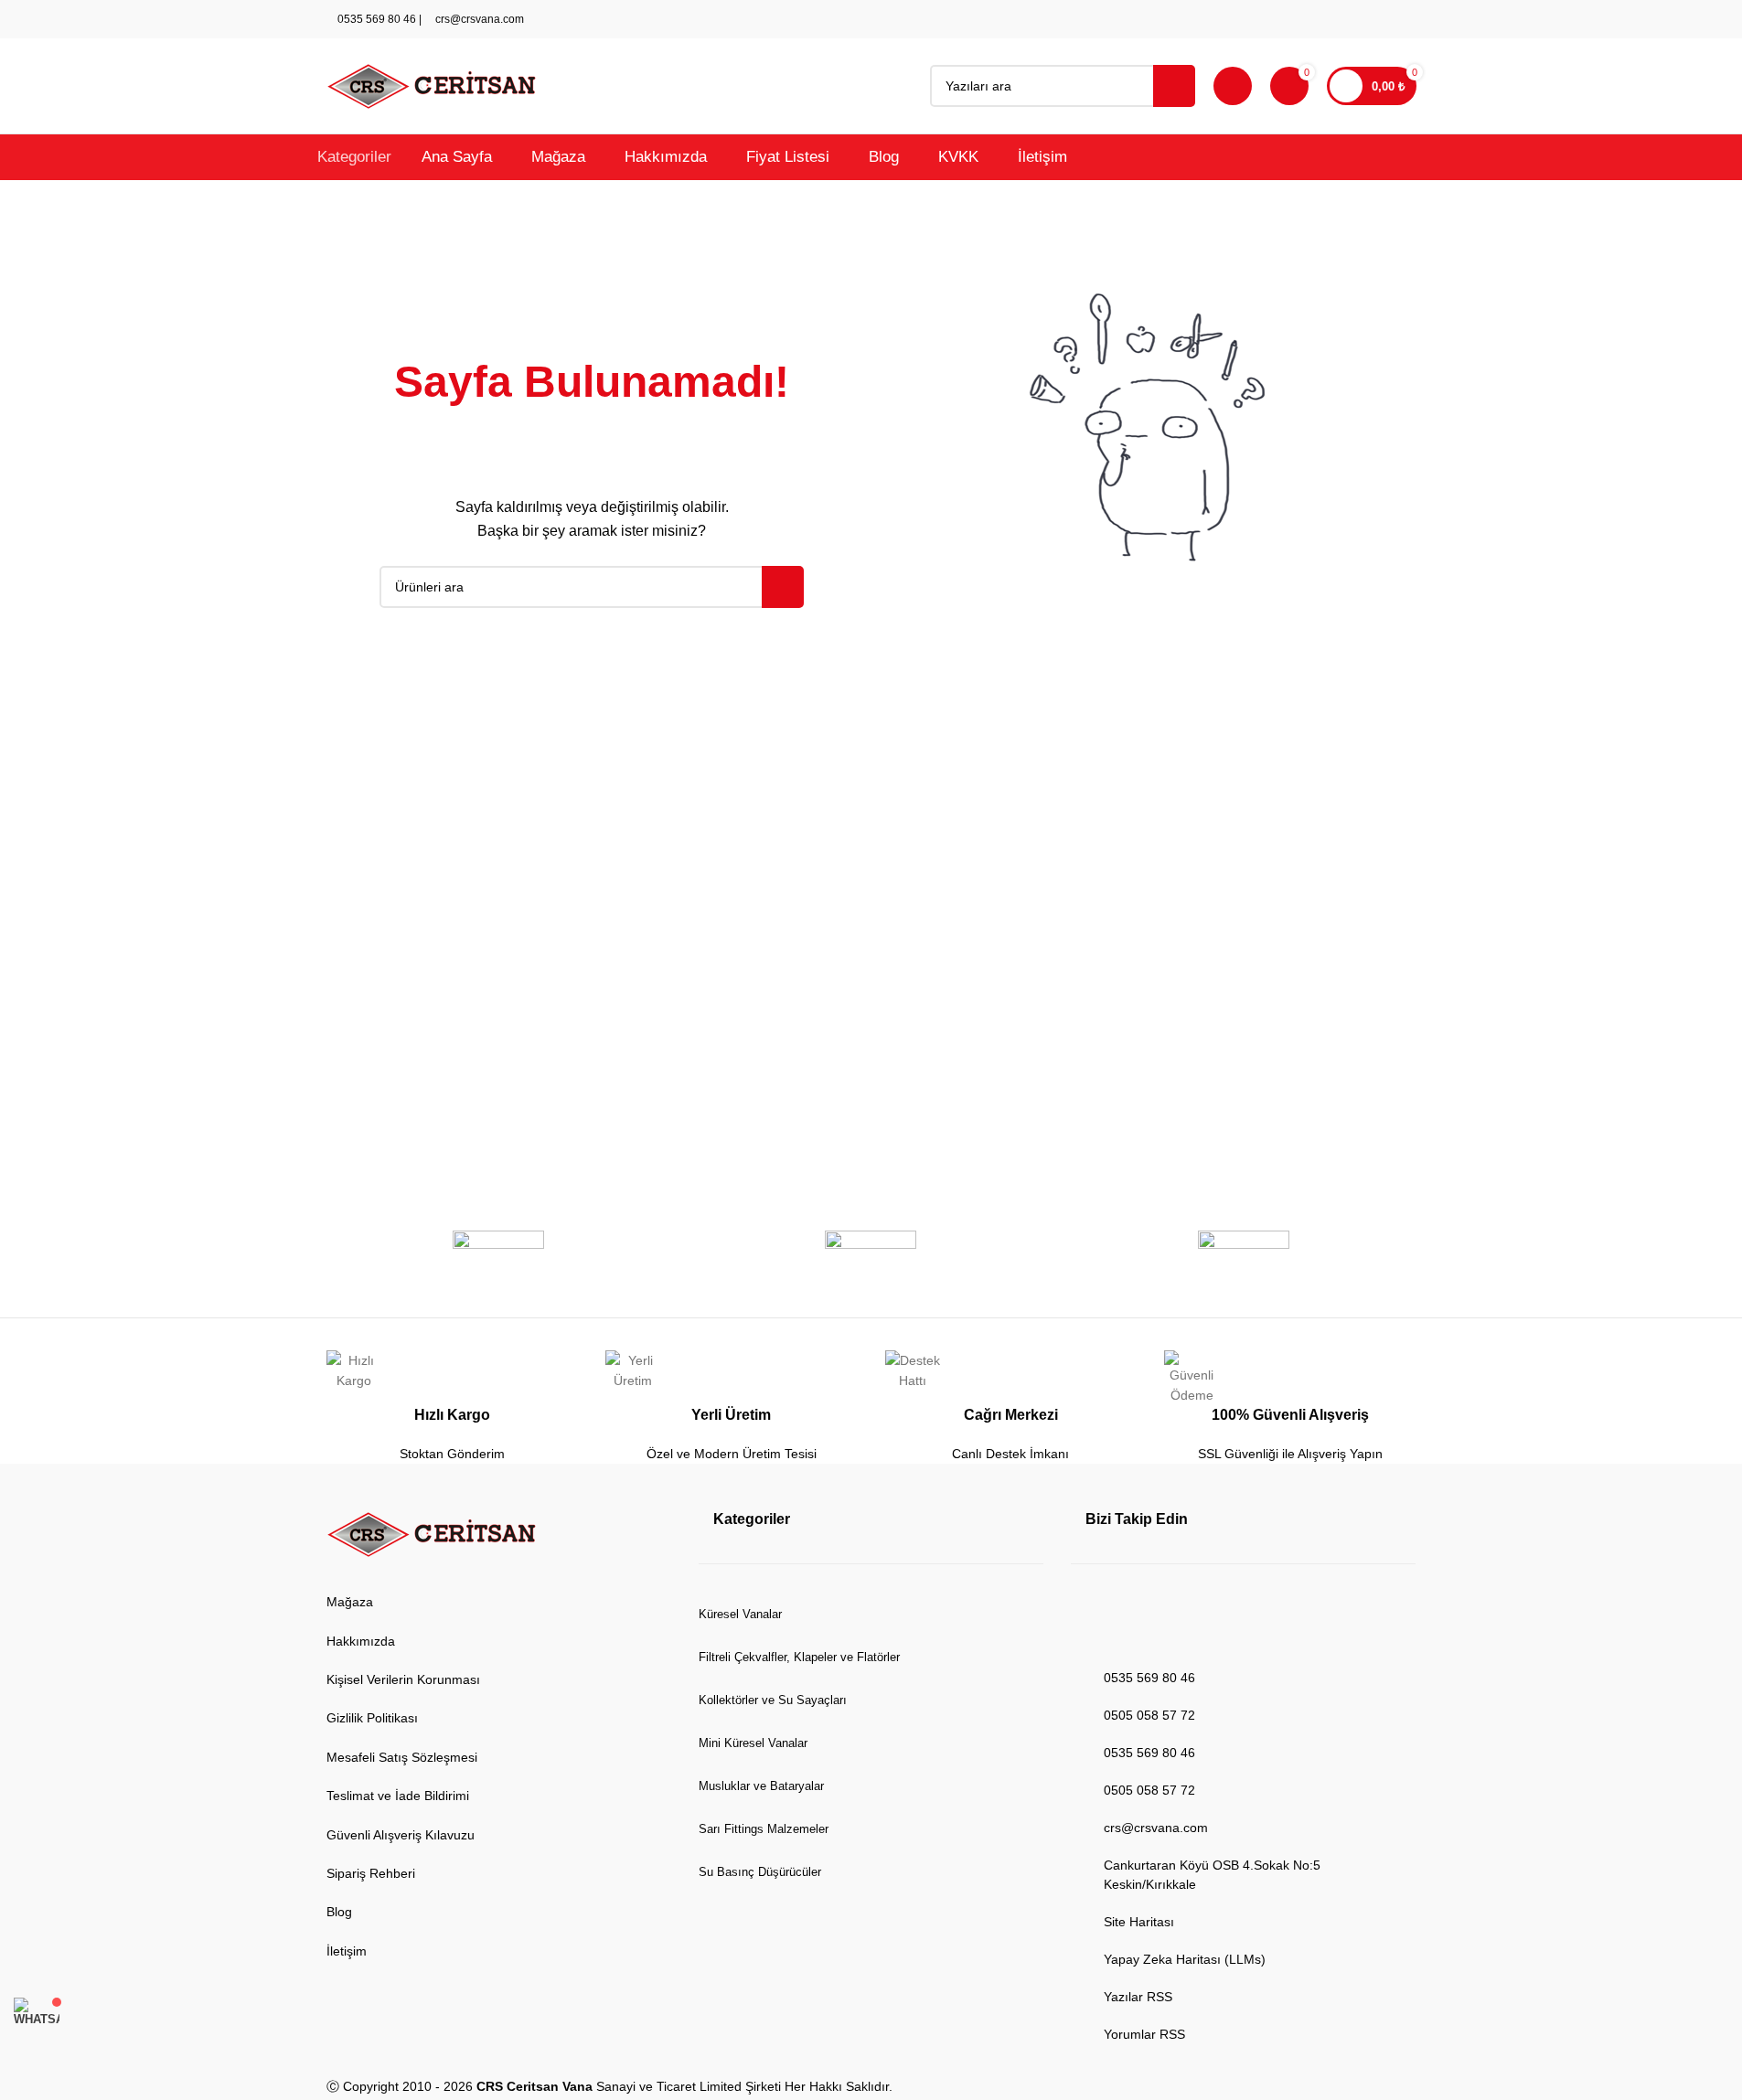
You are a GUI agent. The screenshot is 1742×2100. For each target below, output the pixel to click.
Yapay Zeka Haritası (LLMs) (1185, 1959)
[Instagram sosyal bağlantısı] (1340, 20)
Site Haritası (1139, 1922)
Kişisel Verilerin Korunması (403, 1679)
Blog (339, 1912)
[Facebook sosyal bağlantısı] (1318, 20)
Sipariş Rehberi (371, 1873)
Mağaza (350, 1602)
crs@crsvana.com (478, 19)
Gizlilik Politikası (372, 1718)
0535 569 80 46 (375, 19)
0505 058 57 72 (1149, 1715)
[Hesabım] (1233, 86)
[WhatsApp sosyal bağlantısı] (1384, 20)
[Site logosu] (432, 85)
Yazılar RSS (1138, 1997)
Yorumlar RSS (1144, 2034)
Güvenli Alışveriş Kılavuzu (401, 1835)
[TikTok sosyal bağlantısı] (1405, 20)
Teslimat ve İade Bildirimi (398, 1796)
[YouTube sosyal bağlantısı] (1362, 20)
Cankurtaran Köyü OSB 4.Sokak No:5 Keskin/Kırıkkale (1212, 1875)
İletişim (347, 1951)
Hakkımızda (361, 1641)
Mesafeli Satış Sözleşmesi (402, 1757)
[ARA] (1174, 86)
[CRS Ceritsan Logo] (432, 1535)
